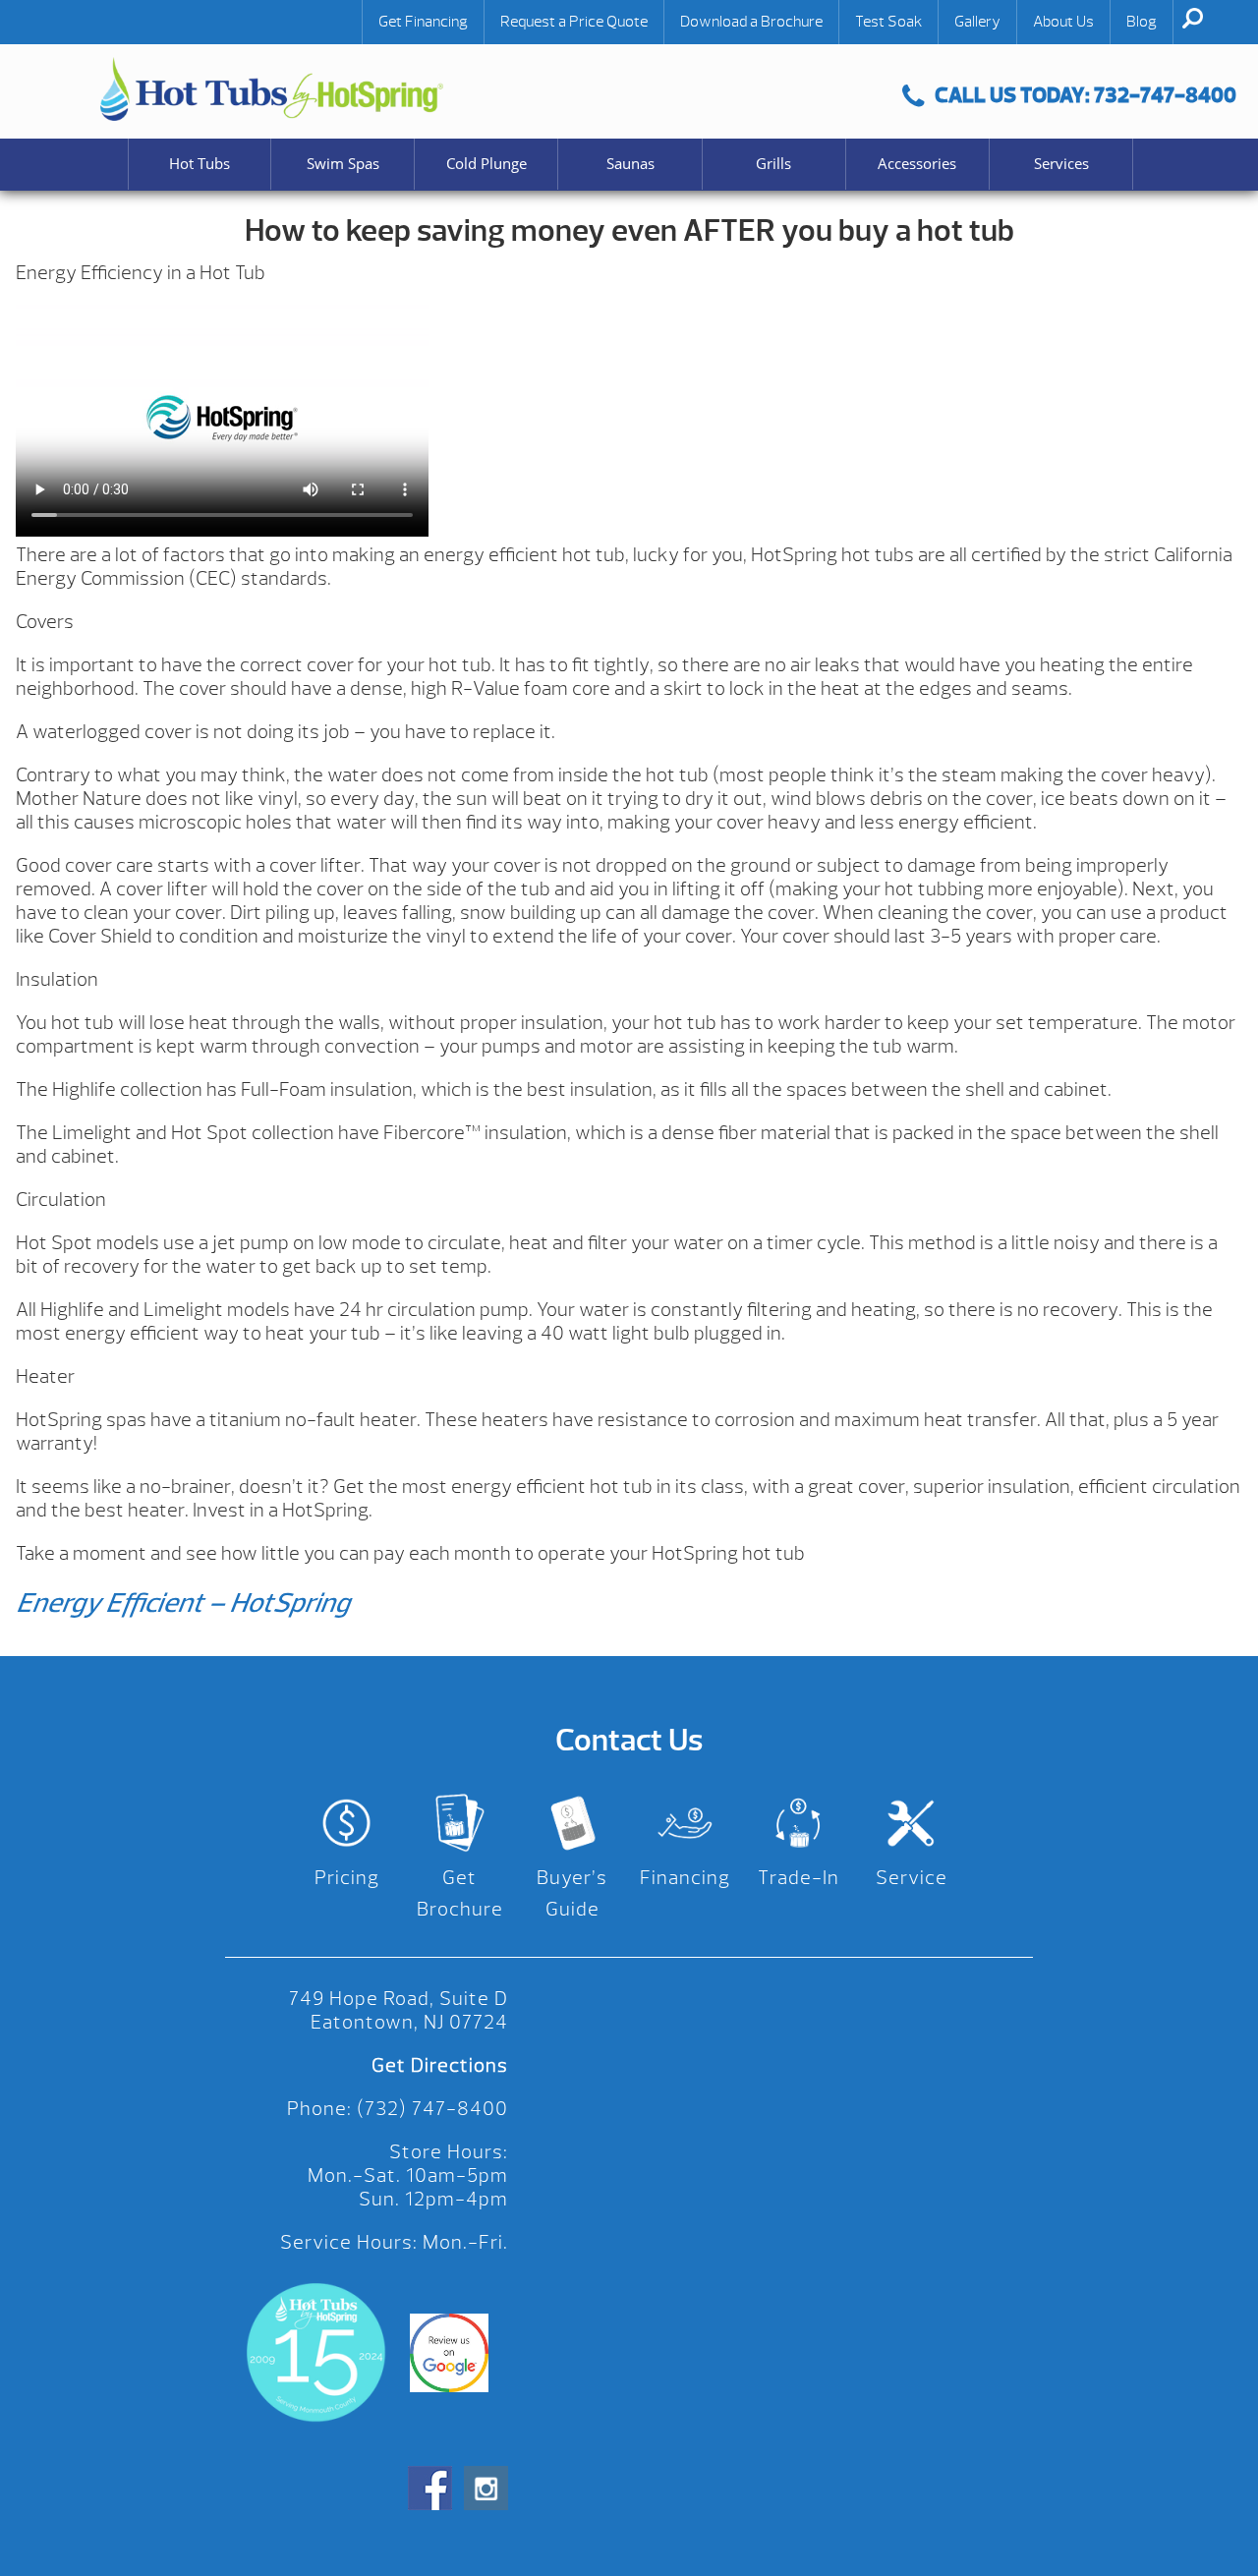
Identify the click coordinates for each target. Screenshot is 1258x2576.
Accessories (917, 164)
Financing (685, 1878)
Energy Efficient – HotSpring (182, 1603)
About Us (1063, 22)
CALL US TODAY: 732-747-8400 (1086, 95)
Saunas (630, 164)
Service (912, 1878)
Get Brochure (460, 1893)
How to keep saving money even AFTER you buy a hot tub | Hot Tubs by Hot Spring (272, 89)
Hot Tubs (200, 164)
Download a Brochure (751, 22)
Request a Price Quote (574, 22)
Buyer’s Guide (572, 1893)
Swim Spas (343, 164)
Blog (1142, 22)
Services (1061, 164)
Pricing (347, 1878)
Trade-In (799, 1878)
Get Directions (440, 2065)
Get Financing (423, 22)
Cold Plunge (486, 164)
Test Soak (888, 22)
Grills (773, 164)
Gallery (977, 22)
